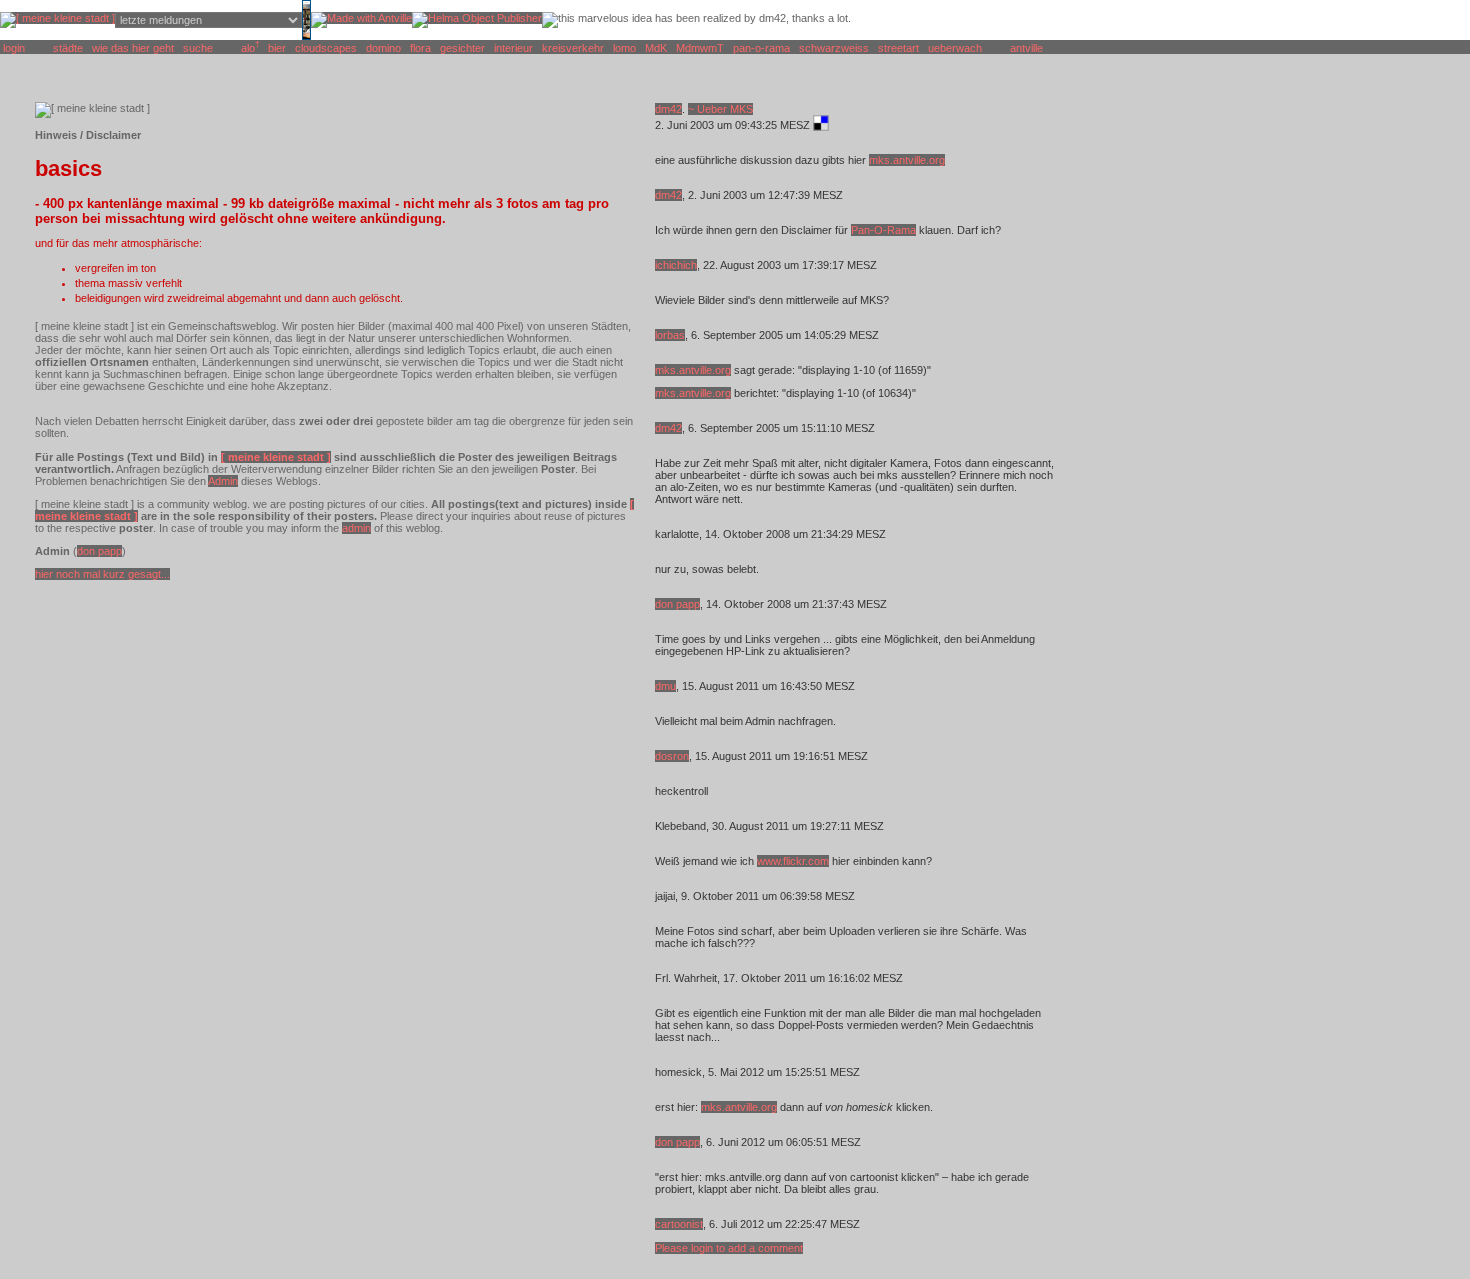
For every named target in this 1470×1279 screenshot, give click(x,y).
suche (198, 48)
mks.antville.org (907, 160)
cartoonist (679, 1224)
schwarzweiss (834, 48)
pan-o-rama (761, 48)
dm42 (668, 109)
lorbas (670, 335)
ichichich (676, 265)
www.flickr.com (793, 861)
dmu (665, 686)
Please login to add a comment (729, 1248)
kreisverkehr (573, 48)
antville (1026, 48)
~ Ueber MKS (720, 109)
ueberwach (955, 48)
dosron (672, 756)
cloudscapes (326, 48)
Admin (223, 481)
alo (248, 48)
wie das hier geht (133, 48)
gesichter (462, 48)
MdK (656, 48)
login (14, 48)
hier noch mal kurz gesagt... (102, 574)
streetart (898, 48)
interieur (513, 48)
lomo (624, 48)
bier (277, 48)
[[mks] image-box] (306, 36)
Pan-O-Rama (883, 230)
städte (68, 48)
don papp (99, 551)
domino (383, 48)
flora (420, 48)
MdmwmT (700, 48)
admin (356, 528)
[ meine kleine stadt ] (276, 457)
